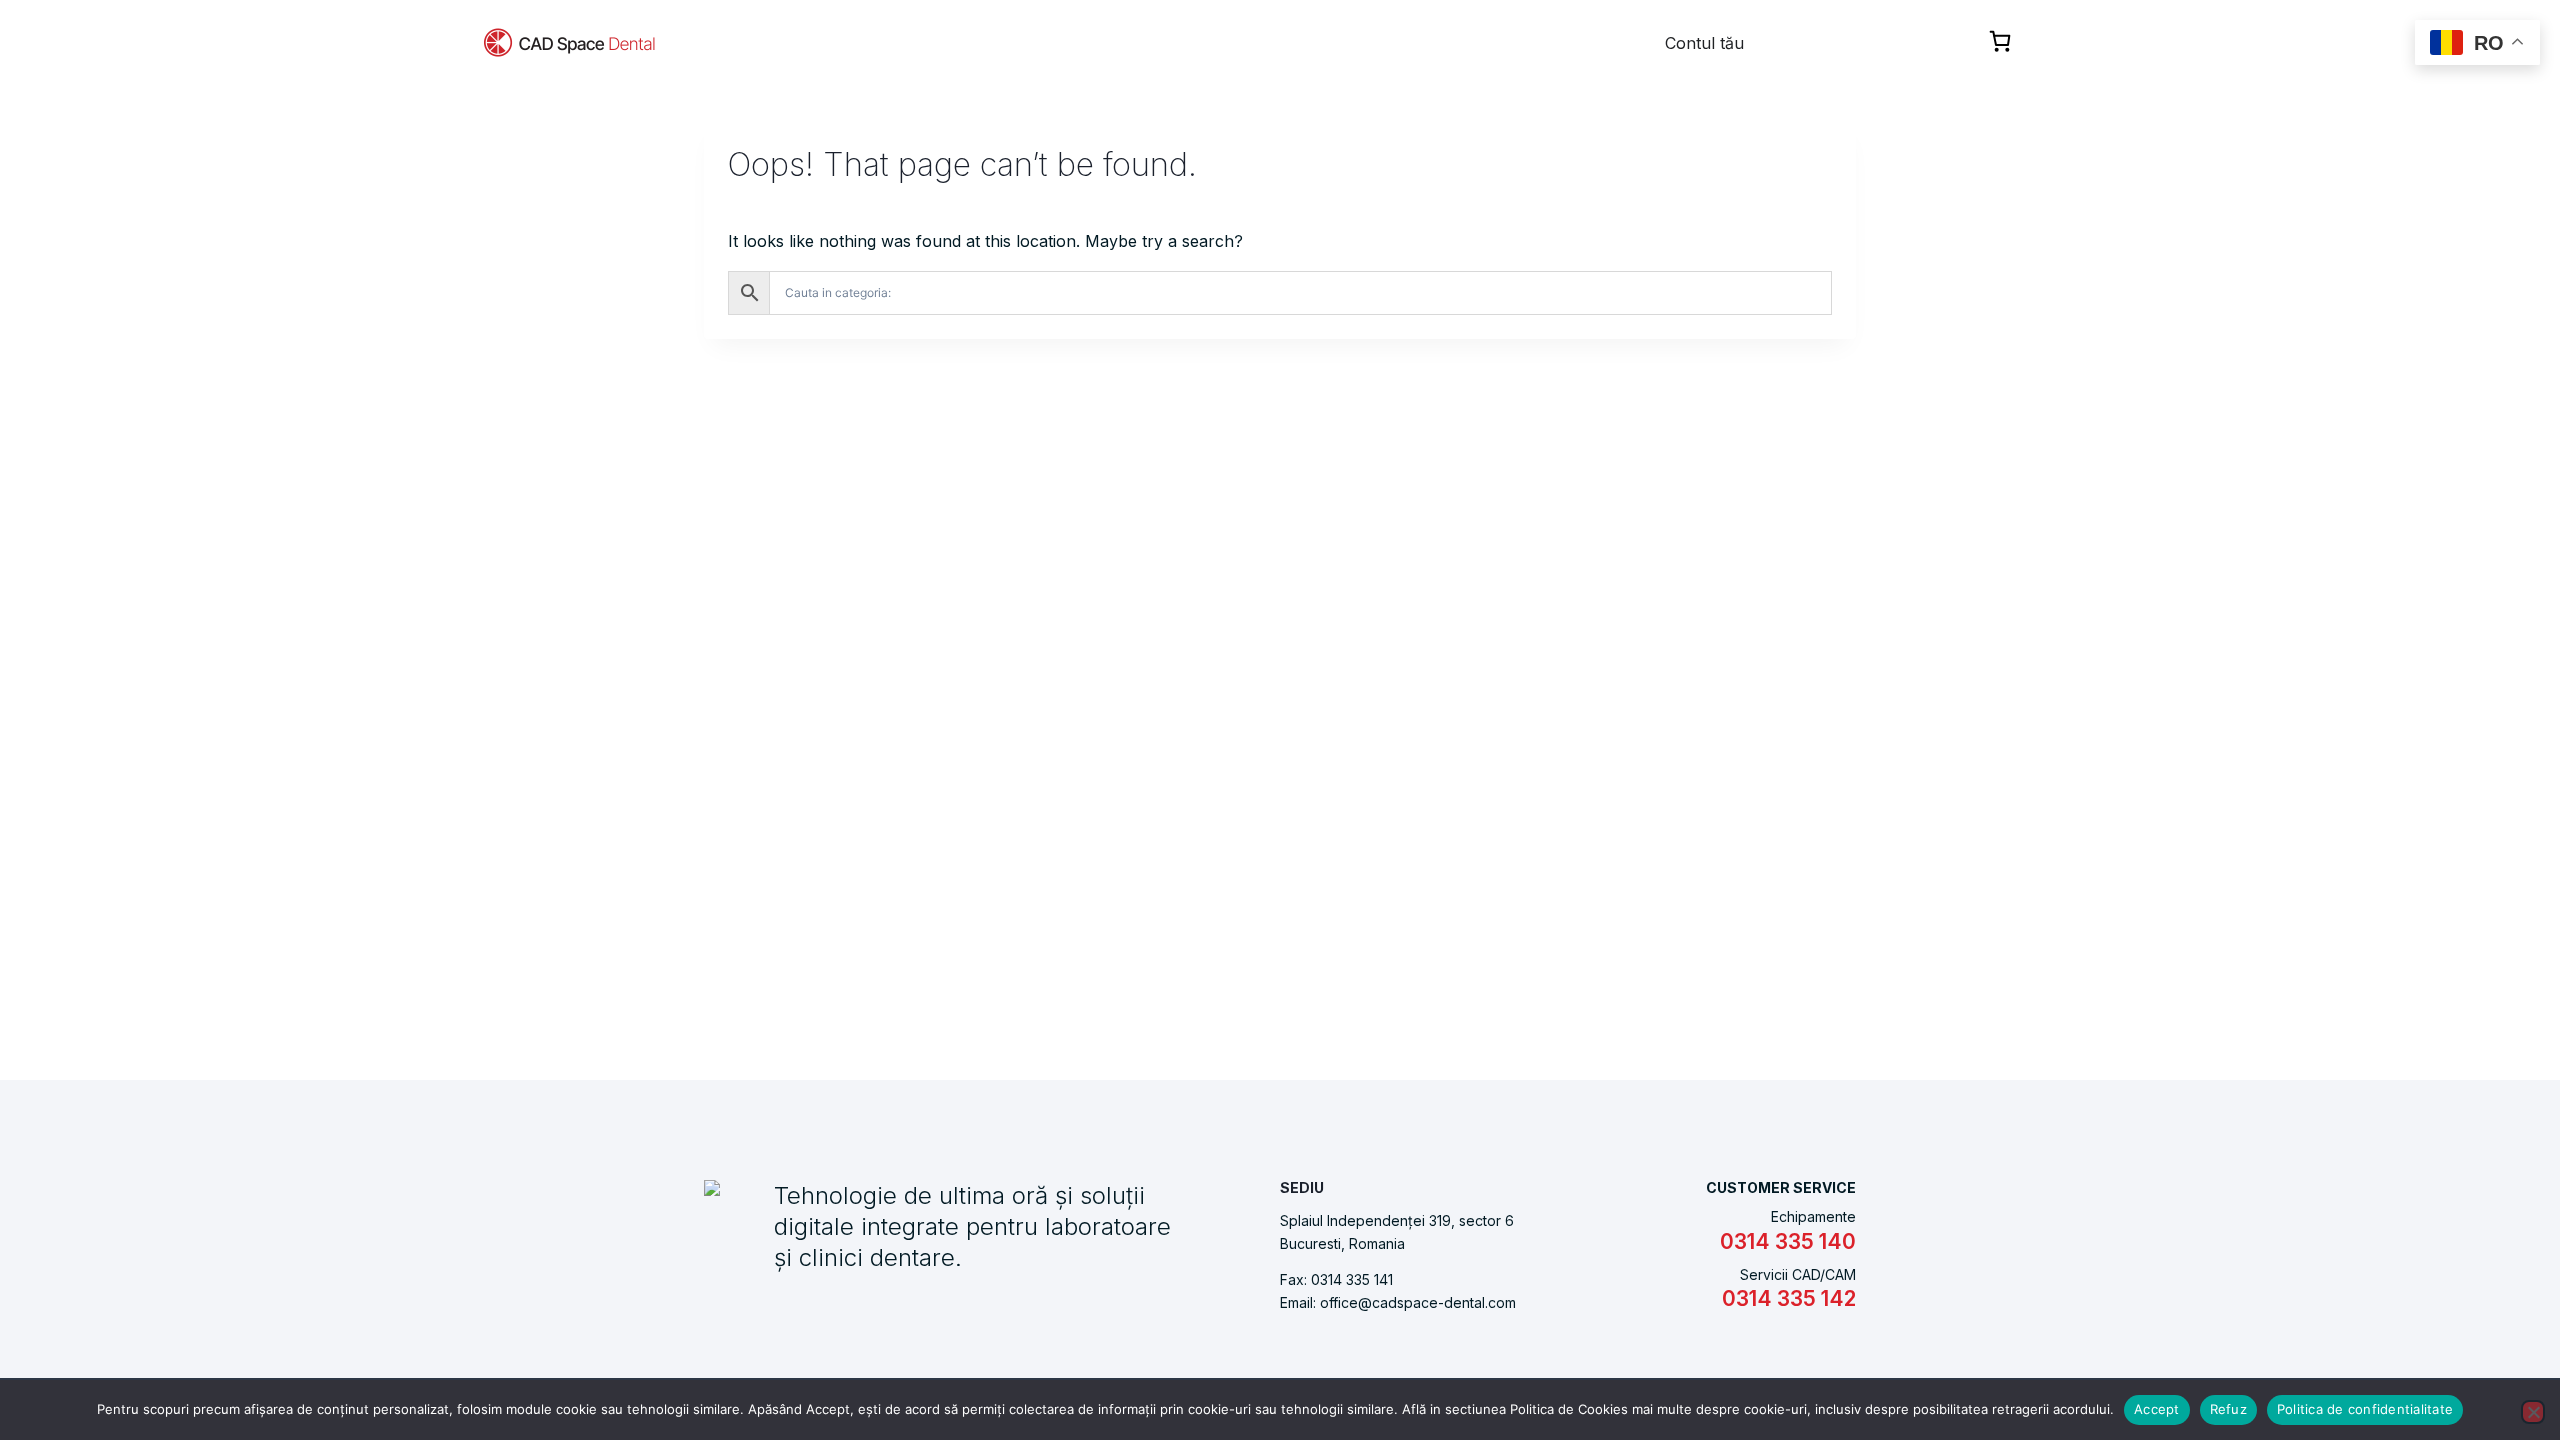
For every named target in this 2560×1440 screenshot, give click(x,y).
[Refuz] (2533, 1412)
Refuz (2228, 1409)
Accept (2157, 1409)
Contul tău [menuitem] (1704, 43)
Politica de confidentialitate (2365, 1409)
